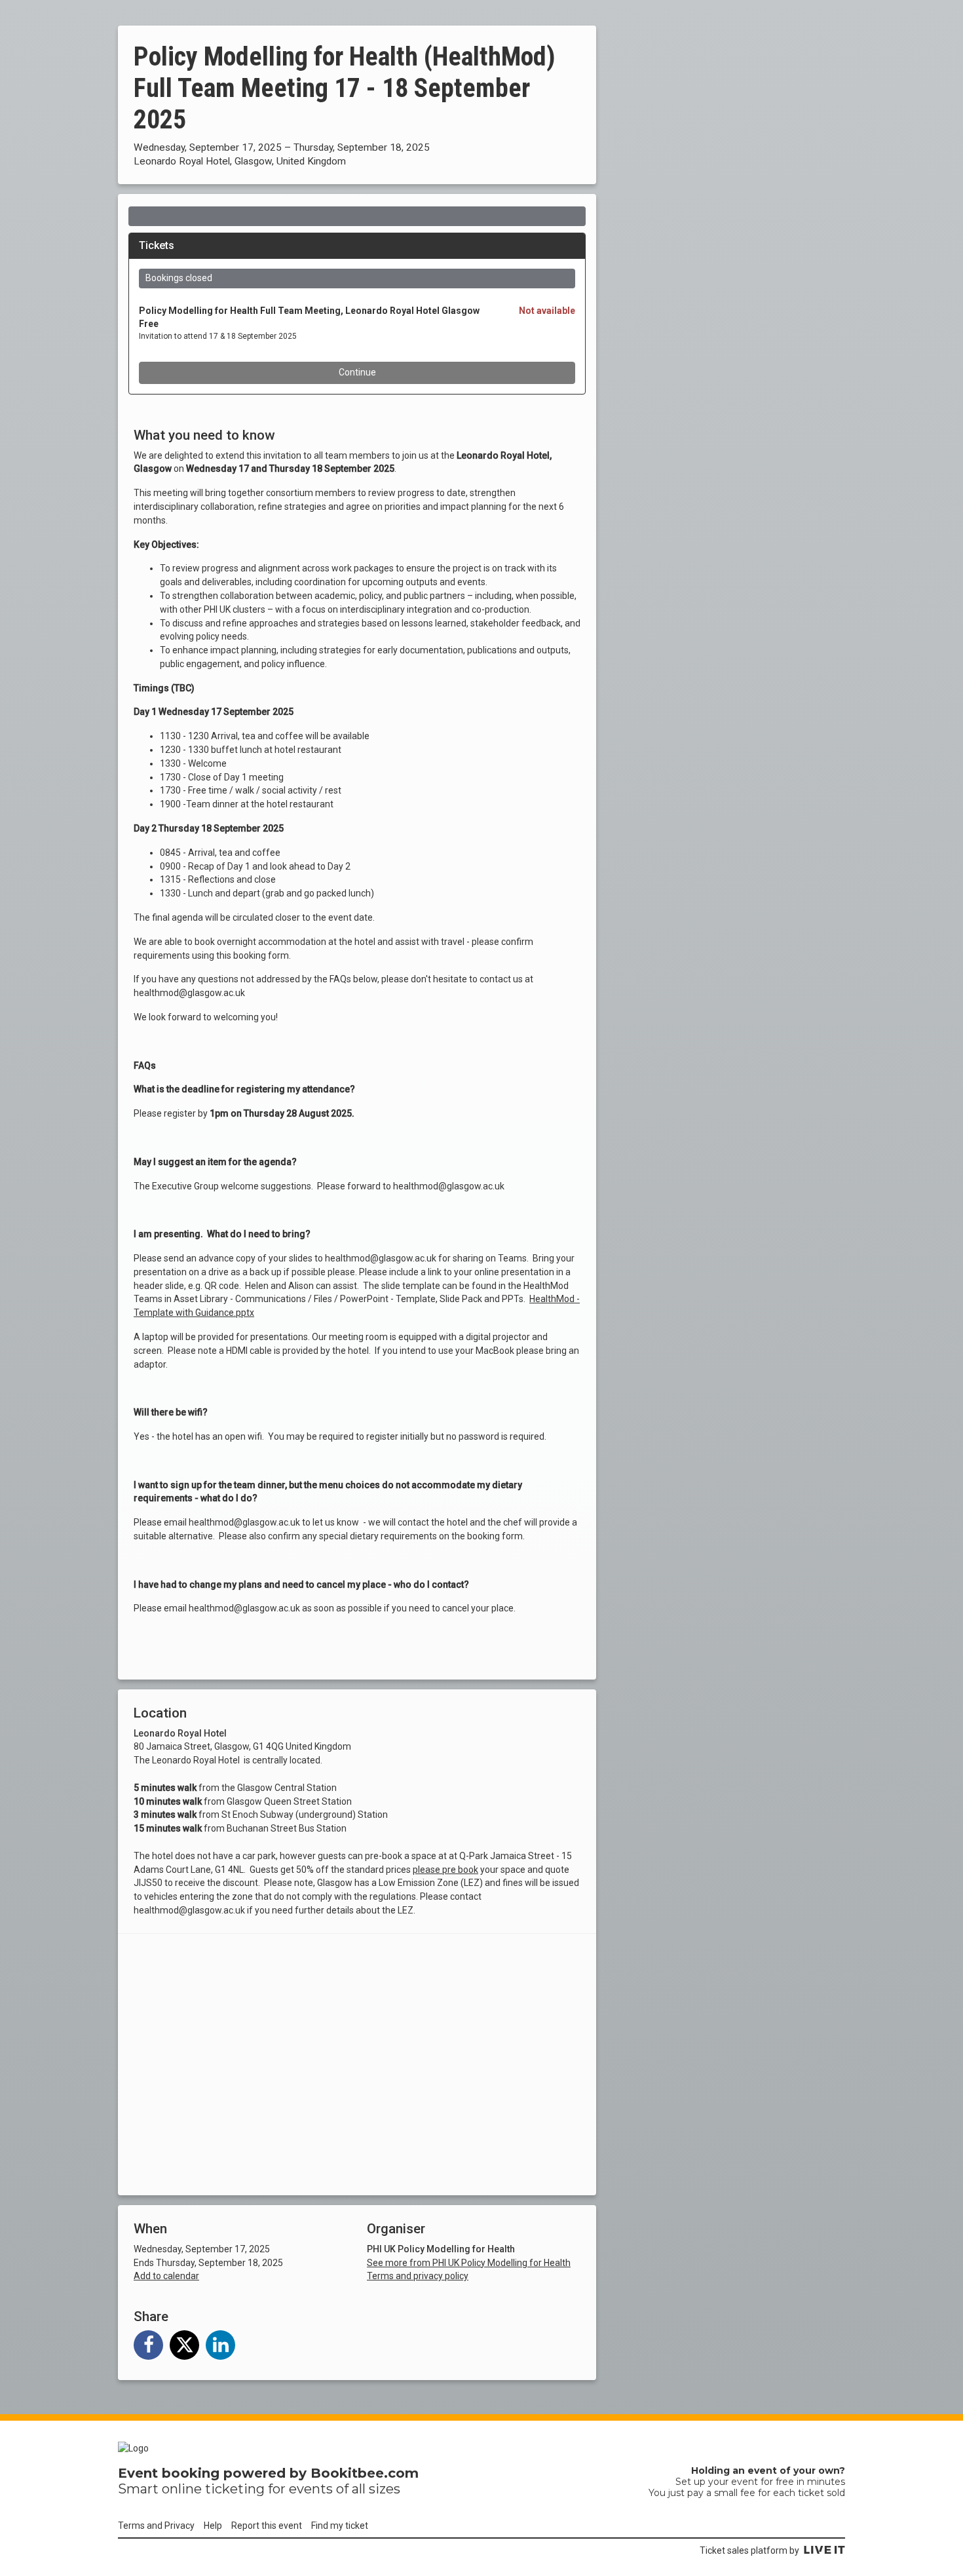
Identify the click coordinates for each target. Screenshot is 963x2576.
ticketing (235, 2489)
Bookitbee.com (365, 2473)
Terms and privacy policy (418, 2276)
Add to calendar (166, 2276)
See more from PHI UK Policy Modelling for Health (469, 2263)
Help (213, 2526)
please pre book (445, 1870)
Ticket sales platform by (749, 2550)
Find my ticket (340, 2526)
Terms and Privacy (156, 2526)
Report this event (267, 2526)
